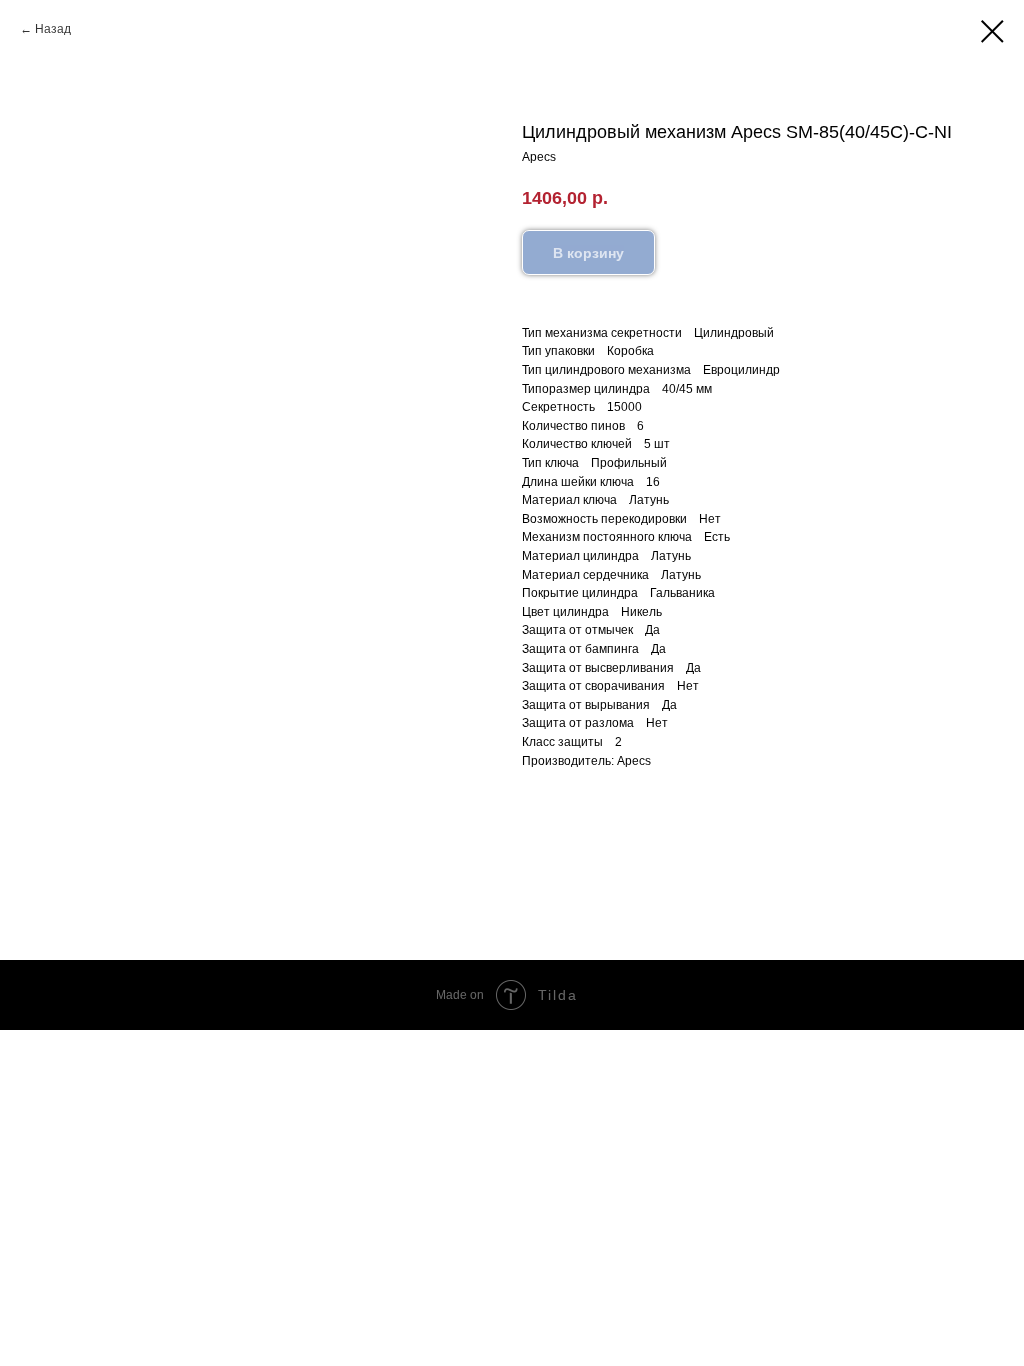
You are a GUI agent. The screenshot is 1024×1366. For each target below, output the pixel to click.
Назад (53, 29)
